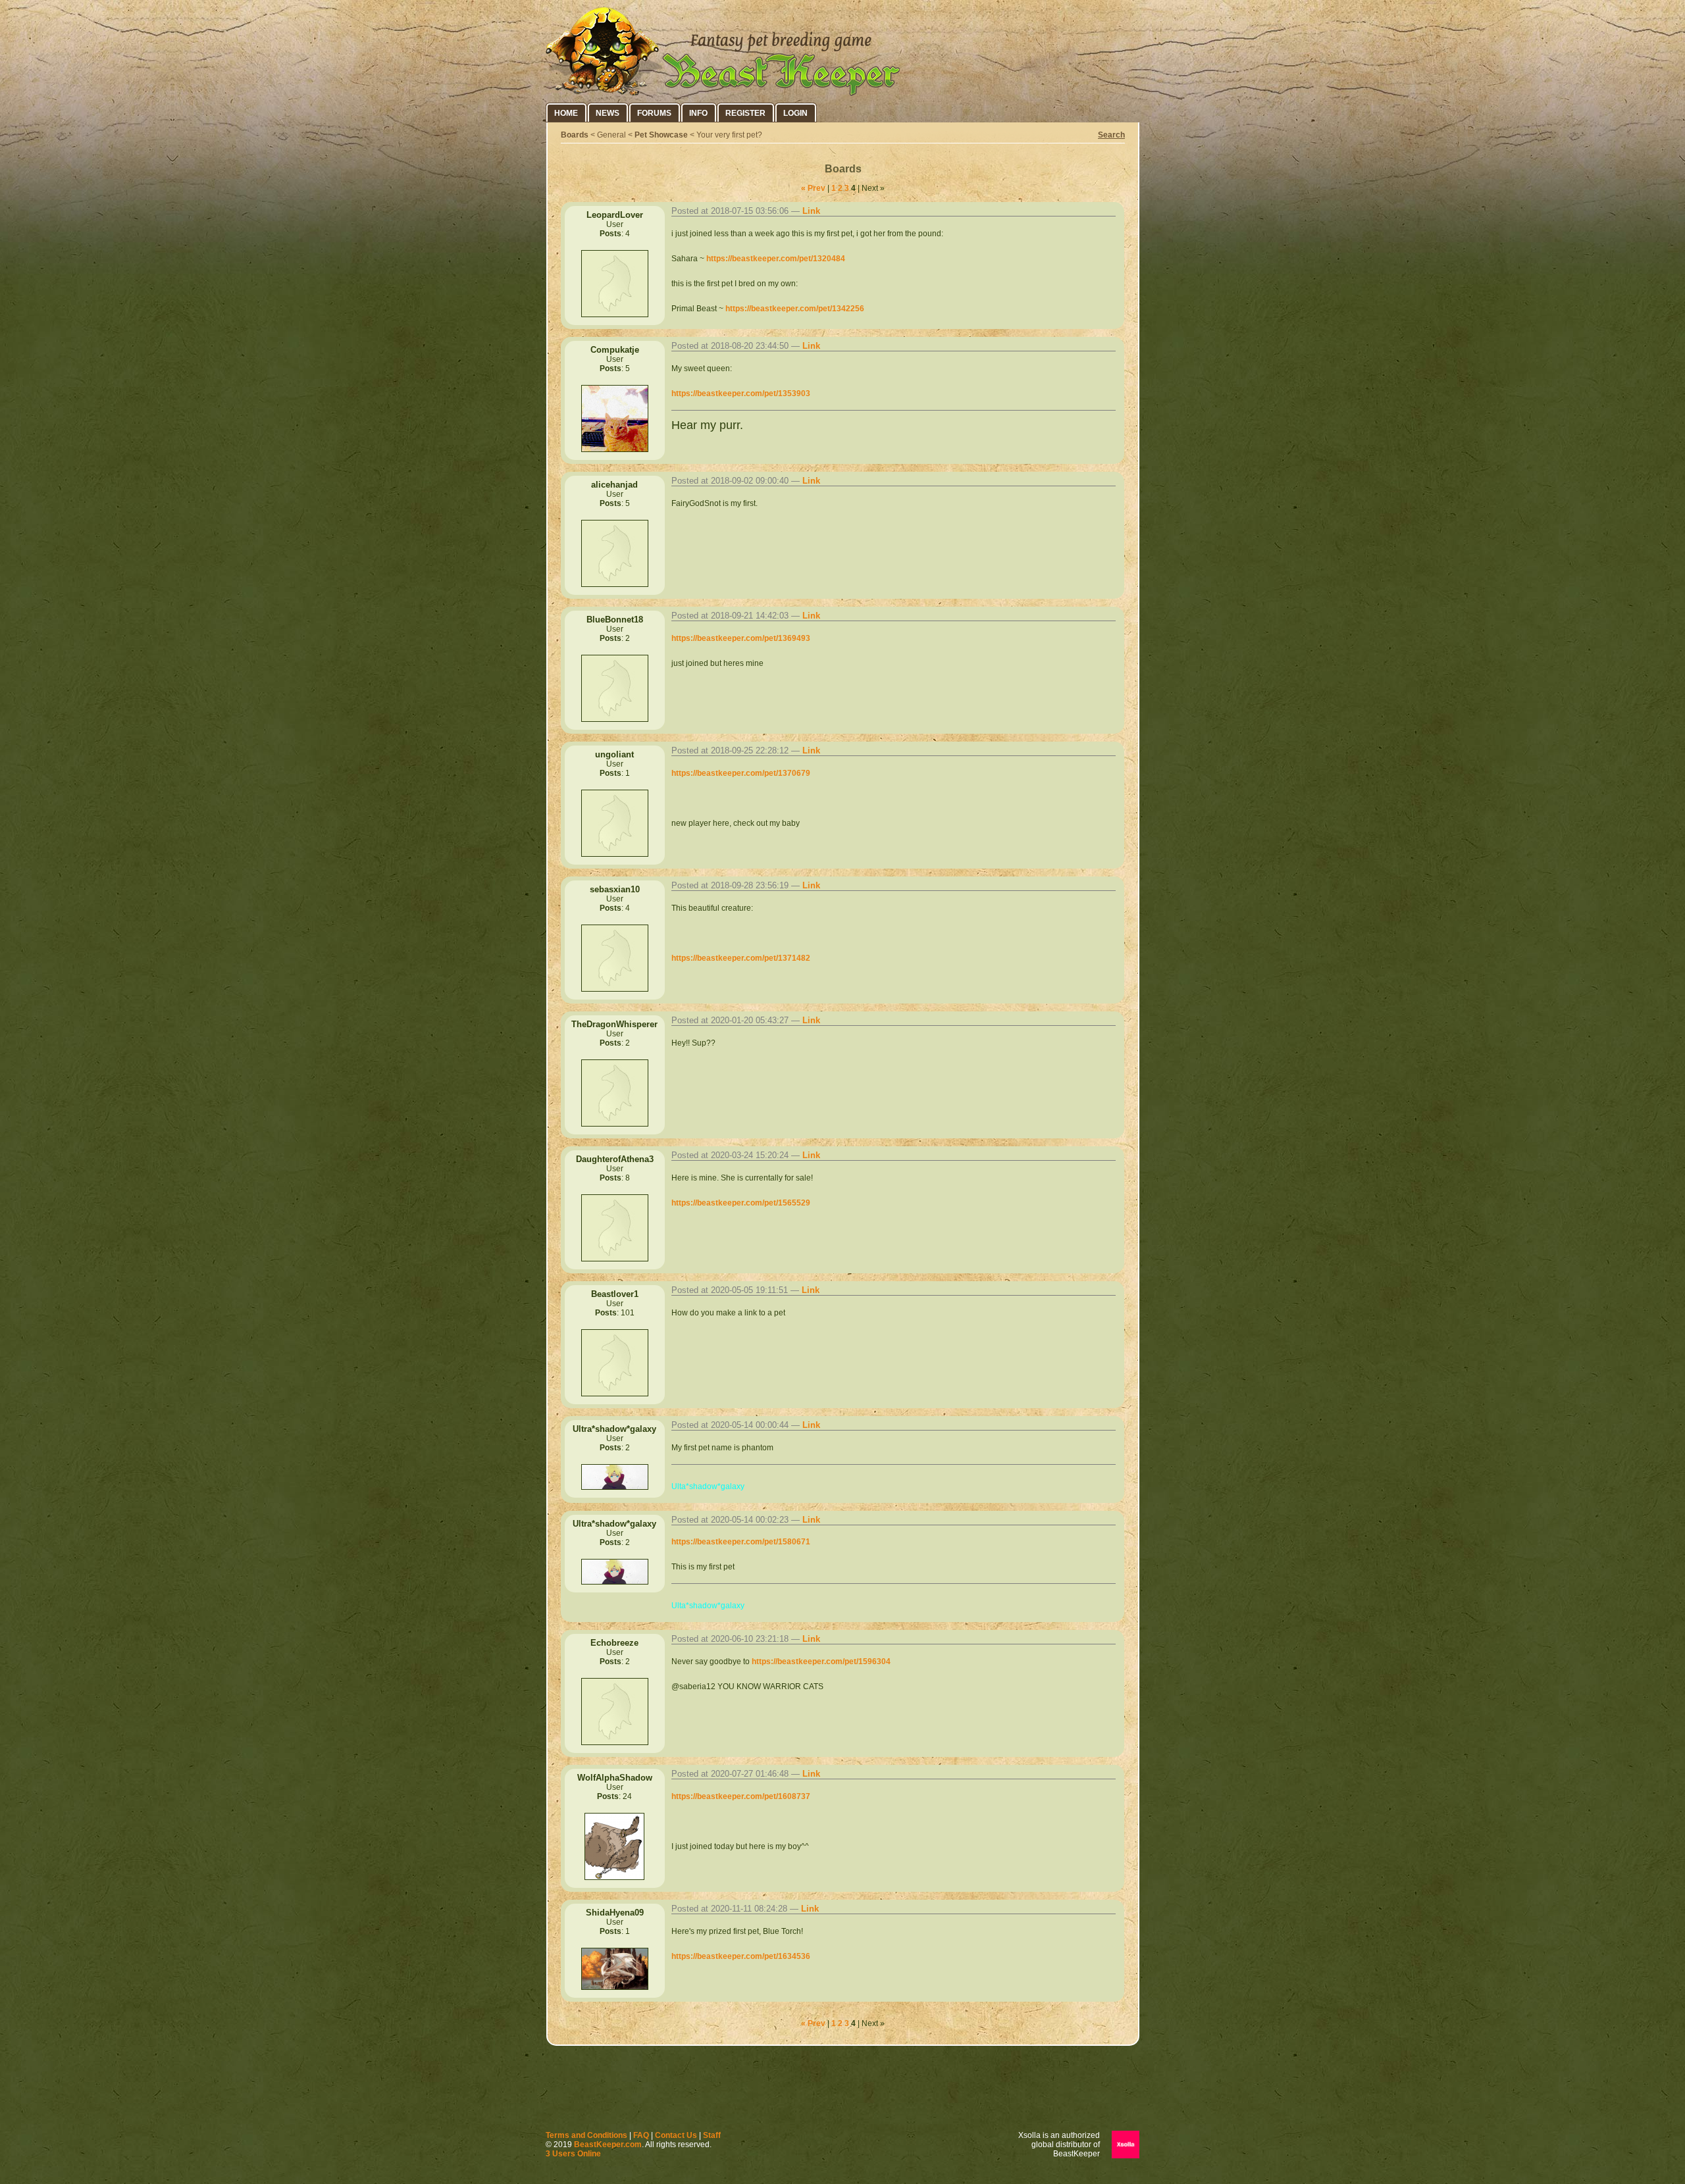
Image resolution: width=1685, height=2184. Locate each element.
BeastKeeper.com (608, 2145)
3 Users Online (573, 2154)
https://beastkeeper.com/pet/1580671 (741, 1542)
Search (1111, 135)
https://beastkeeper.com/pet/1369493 (741, 638)
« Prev (813, 188)
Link (811, 211)
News (608, 113)
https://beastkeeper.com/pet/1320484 (776, 259)
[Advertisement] (842, 2091)
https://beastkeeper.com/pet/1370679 (741, 773)
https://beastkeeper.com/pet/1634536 (741, 1956)
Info (698, 113)
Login (795, 113)
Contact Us (676, 2135)
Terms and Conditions (586, 2135)
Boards (575, 135)
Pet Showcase (661, 135)
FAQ (641, 2135)
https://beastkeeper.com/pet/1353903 (741, 394)
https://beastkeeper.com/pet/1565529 (741, 1203)
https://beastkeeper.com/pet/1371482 (741, 958)
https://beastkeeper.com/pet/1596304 (821, 1662)
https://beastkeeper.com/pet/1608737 (741, 1796)
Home (566, 113)
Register (745, 113)
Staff (712, 2135)
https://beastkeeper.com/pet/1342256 (795, 309)
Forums (654, 113)
